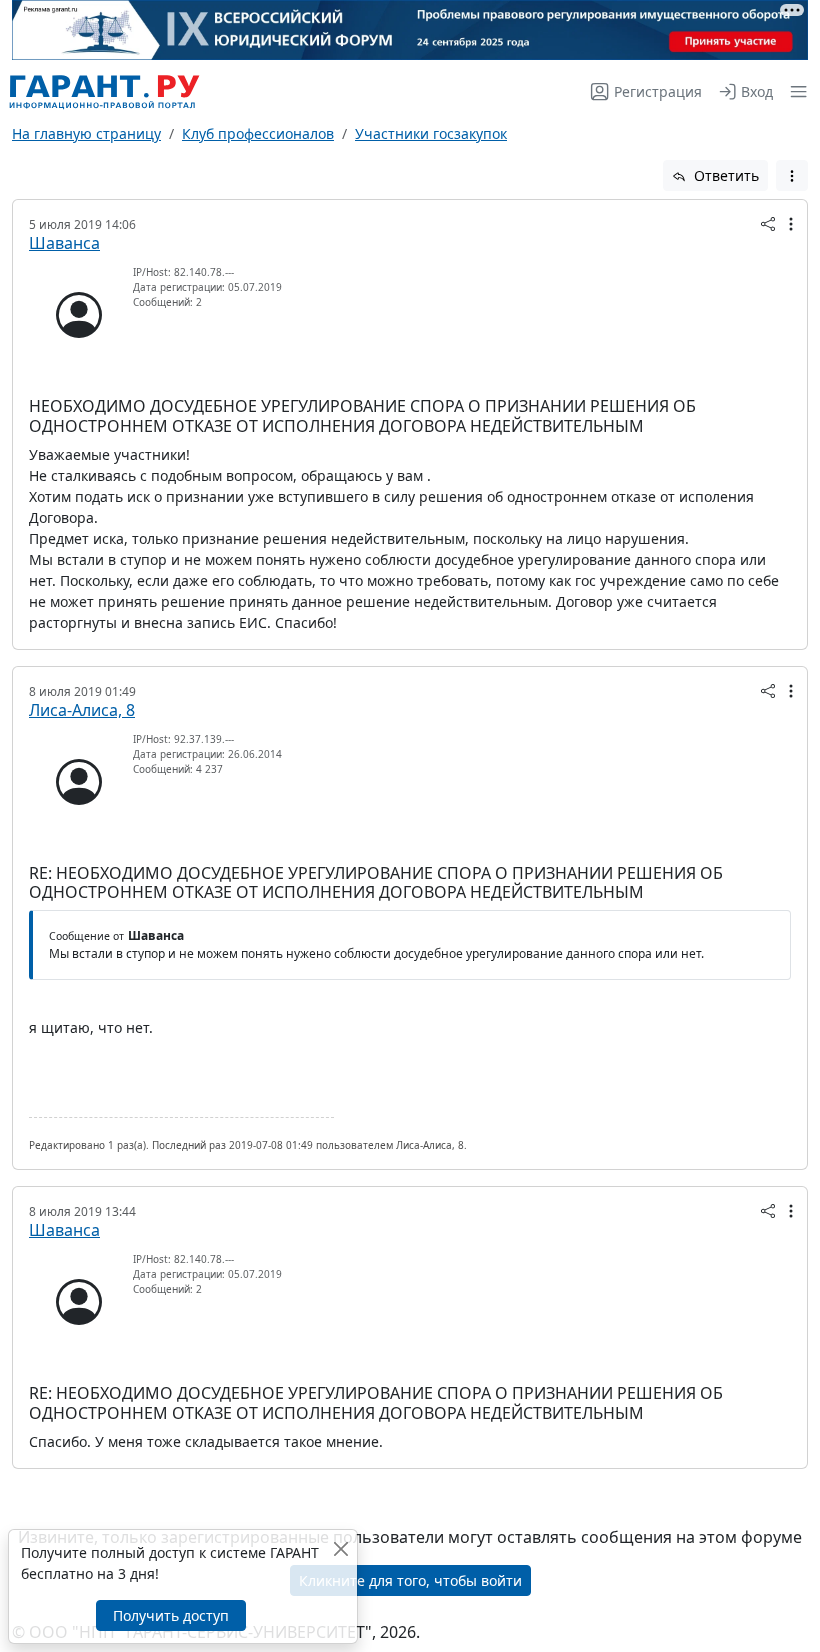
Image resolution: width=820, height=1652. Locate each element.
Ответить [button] (724, 175)
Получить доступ (171, 1615)
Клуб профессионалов (258, 133)
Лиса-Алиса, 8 (82, 710)
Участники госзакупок (431, 133)
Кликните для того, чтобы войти (410, 1580)
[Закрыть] (340, 1548)
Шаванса (64, 243)
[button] (794, 91)
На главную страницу (86, 133)
